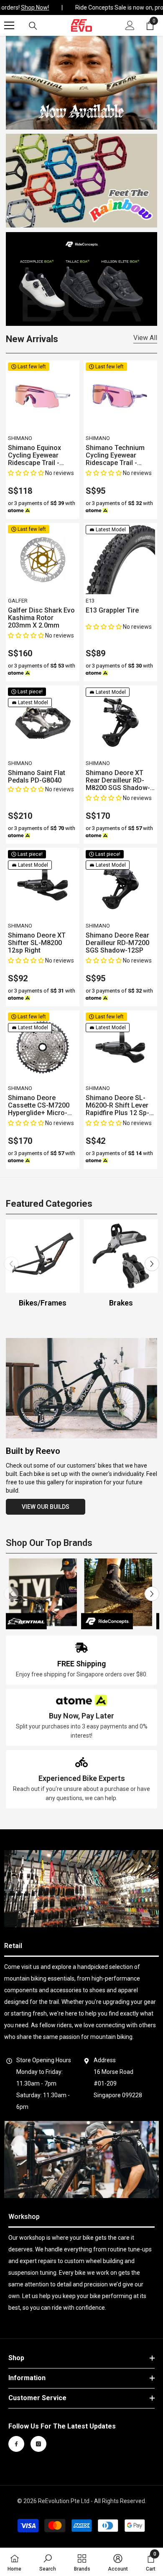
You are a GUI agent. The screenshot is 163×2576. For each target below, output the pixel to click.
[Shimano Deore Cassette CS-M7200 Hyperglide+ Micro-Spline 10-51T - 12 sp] (43, 1047)
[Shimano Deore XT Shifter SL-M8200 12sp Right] (43, 885)
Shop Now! (31, 8)
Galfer (18, 601)
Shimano (20, 438)
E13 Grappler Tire (112, 610)
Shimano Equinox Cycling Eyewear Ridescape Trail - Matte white (34, 455)
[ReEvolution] (81, 181)
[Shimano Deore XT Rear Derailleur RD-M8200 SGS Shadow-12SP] (120, 722)
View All (145, 338)
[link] (81, 1660)
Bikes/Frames (43, 1303)
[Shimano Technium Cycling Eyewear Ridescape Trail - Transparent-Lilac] (120, 397)
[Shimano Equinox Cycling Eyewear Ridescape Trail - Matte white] (43, 397)
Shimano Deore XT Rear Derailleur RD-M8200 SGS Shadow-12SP (118, 780)
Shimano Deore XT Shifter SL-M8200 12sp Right (37, 943)
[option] (43, 1264)
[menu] (9, 25)
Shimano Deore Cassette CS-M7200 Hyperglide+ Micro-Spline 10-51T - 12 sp (41, 1105)
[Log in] (130, 25)
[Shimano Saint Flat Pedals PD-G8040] (43, 722)
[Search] (33, 26)
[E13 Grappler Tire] (120, 560)
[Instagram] (38, 2444)
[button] (27, 473)
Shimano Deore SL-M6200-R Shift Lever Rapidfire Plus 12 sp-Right (117, 1105)
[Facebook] (16, 2444)
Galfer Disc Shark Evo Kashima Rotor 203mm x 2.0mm (41, 618)
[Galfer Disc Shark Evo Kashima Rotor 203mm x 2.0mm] (43, 560)
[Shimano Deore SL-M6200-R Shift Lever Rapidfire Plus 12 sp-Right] (120, 1047)
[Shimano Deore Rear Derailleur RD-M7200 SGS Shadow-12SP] (120, 885)
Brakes (121, 1303)
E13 (90, 601)
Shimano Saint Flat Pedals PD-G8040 (37, 777)
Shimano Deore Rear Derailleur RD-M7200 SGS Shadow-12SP (117, 943)
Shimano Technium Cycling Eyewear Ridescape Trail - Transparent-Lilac (115, 455)
